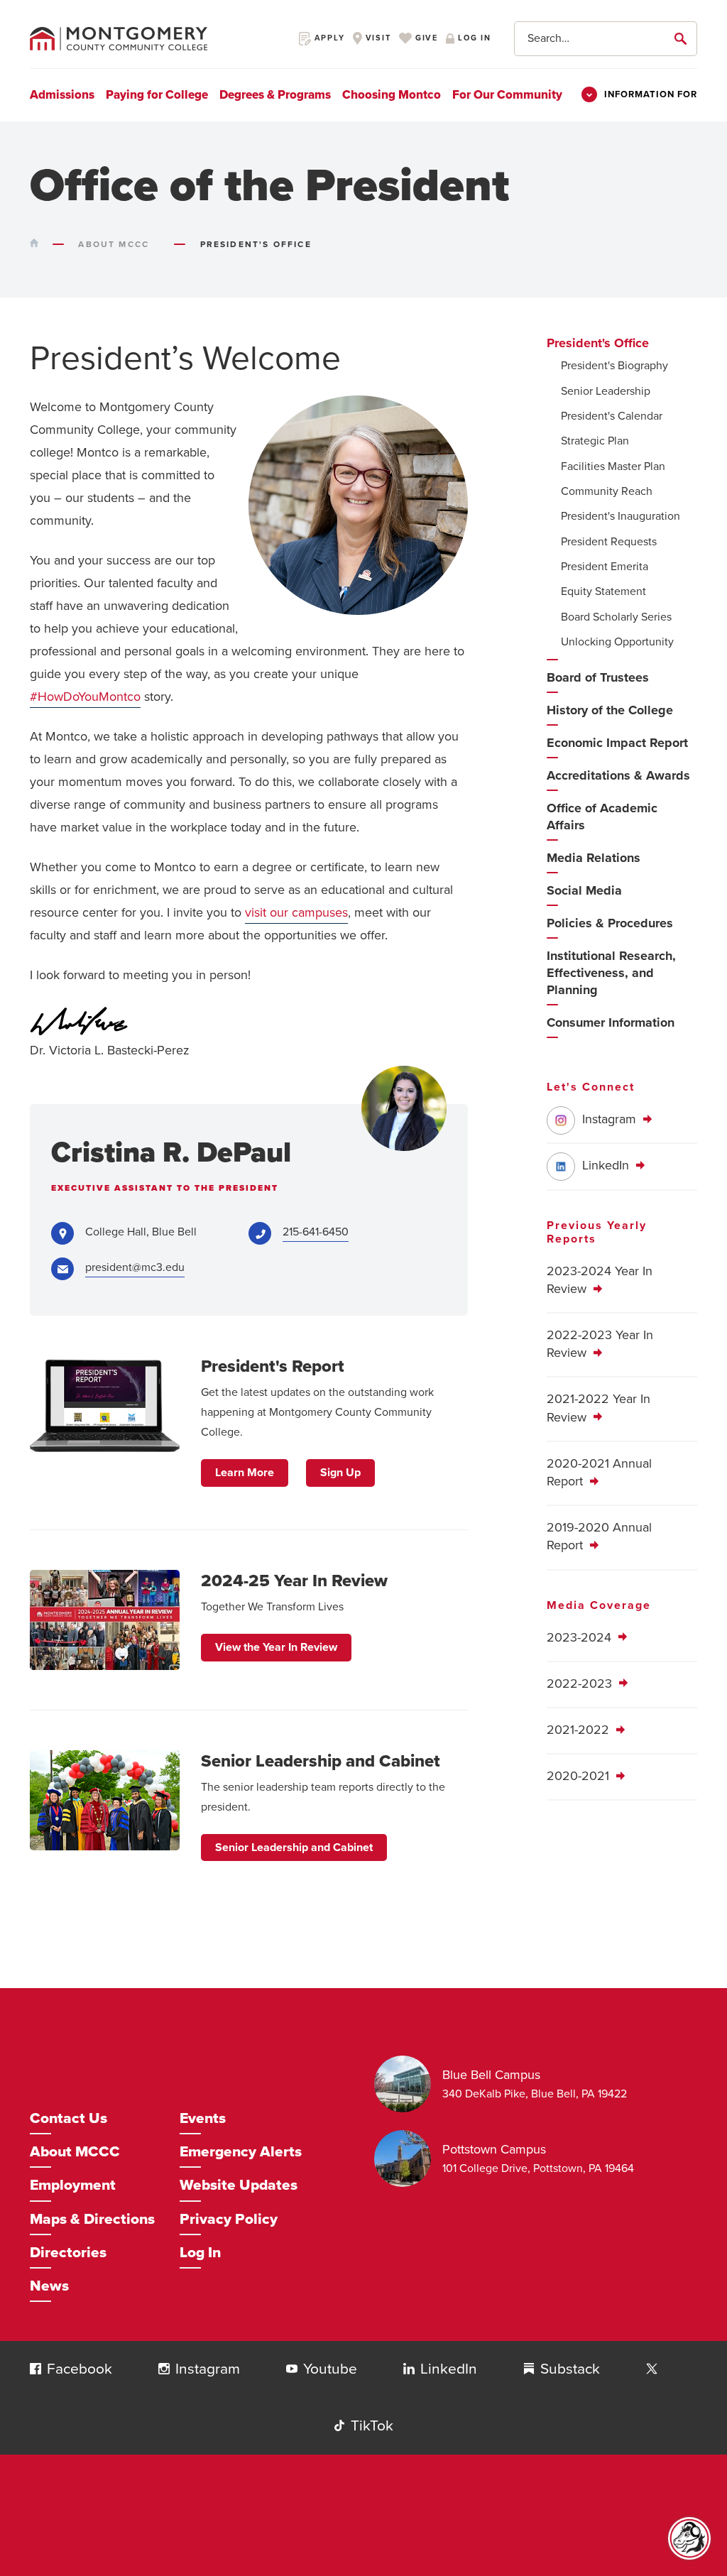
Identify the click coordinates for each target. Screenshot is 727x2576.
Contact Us (69, 2118)
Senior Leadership (606, 391)
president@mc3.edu (135, 1267)
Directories (68, 2253)
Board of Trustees (598, 677)
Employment (73, 2185)
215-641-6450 (316, 1232)
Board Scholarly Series (616, 617)
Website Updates (239, 2185)
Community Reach (607, 491)
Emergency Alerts (241, 2152)
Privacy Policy (229, 2219)
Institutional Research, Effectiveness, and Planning (611, 973)
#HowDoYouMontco (85, 697)
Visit (377, 38)
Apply (328, 38)
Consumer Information (611, 1022)
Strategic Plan (595, 441)
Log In (200, 2253)
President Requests (609, 542)
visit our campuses (296, 912)
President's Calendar (612, 416)
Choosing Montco (392, 95)
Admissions (62, 95)
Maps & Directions (92, 2219)
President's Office (598, 343)
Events (203, 2118)
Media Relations (594, 858)
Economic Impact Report (617, 743)
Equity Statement (603, 591)
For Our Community (507, 95)
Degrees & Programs (275, 95)
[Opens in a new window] (652, 2369)
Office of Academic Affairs (602, 817)
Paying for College (157, 95)
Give (425, 38)
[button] (35, 2369)
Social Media (584, 890)
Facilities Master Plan (613, 466)
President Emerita (605, 567)
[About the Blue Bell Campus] (408, 2084)
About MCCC (75, 2152)
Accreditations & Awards (618, 775)
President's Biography (614, 366)
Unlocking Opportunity (617, 642)
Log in (473, 38)
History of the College (610, 710)
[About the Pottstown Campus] (408, 2159)
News (49, 2286)
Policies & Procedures (610, 923)
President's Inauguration (621, 516)
